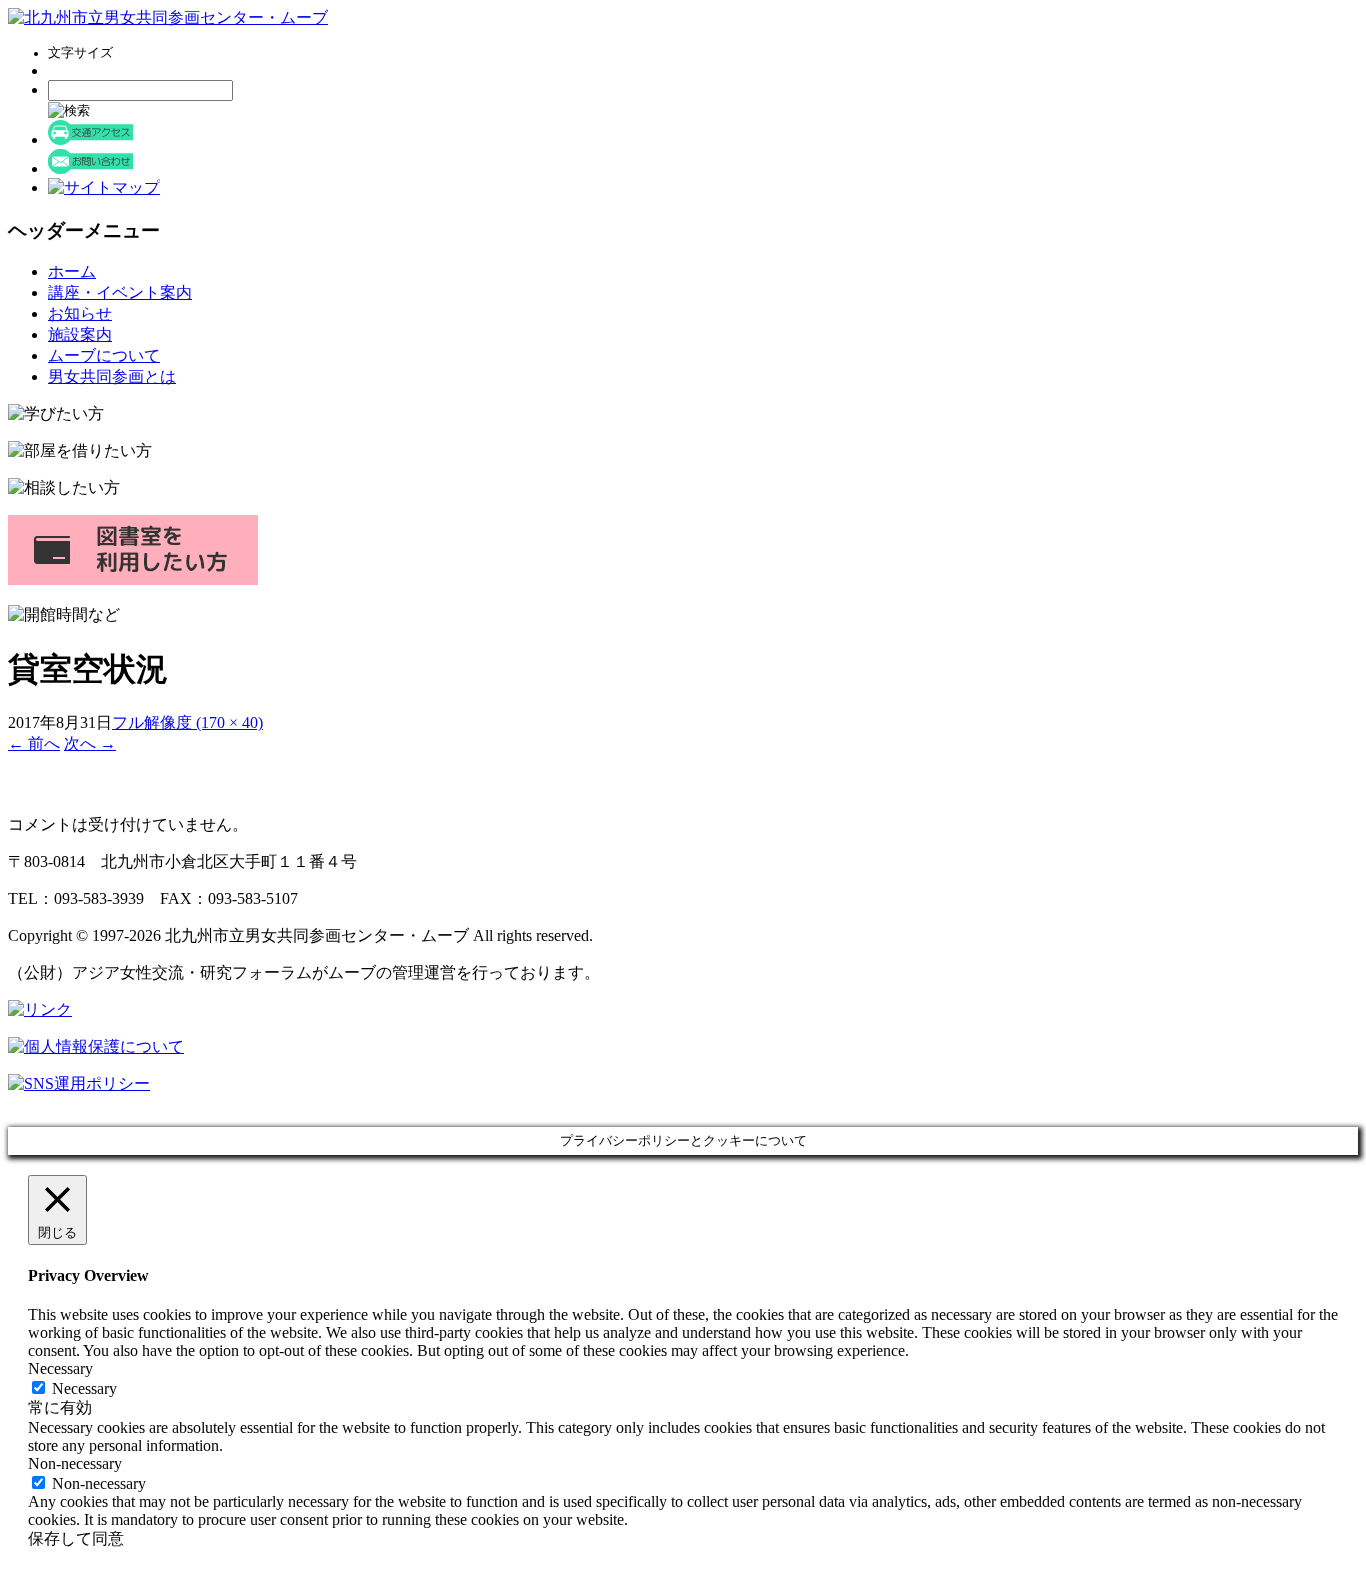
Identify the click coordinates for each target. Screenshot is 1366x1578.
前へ (34, 743)
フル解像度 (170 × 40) (187, 722)
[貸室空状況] (93, 789)
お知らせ (80, 313)
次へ (90, 743)
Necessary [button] (60, 1368)
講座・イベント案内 (120, 292)
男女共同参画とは (112, 376)
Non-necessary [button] (75, 1463)
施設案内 (80, 334)
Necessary (84, 1388)
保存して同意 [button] (76, 1538)
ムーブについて (104, 355)
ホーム (72, 271)
